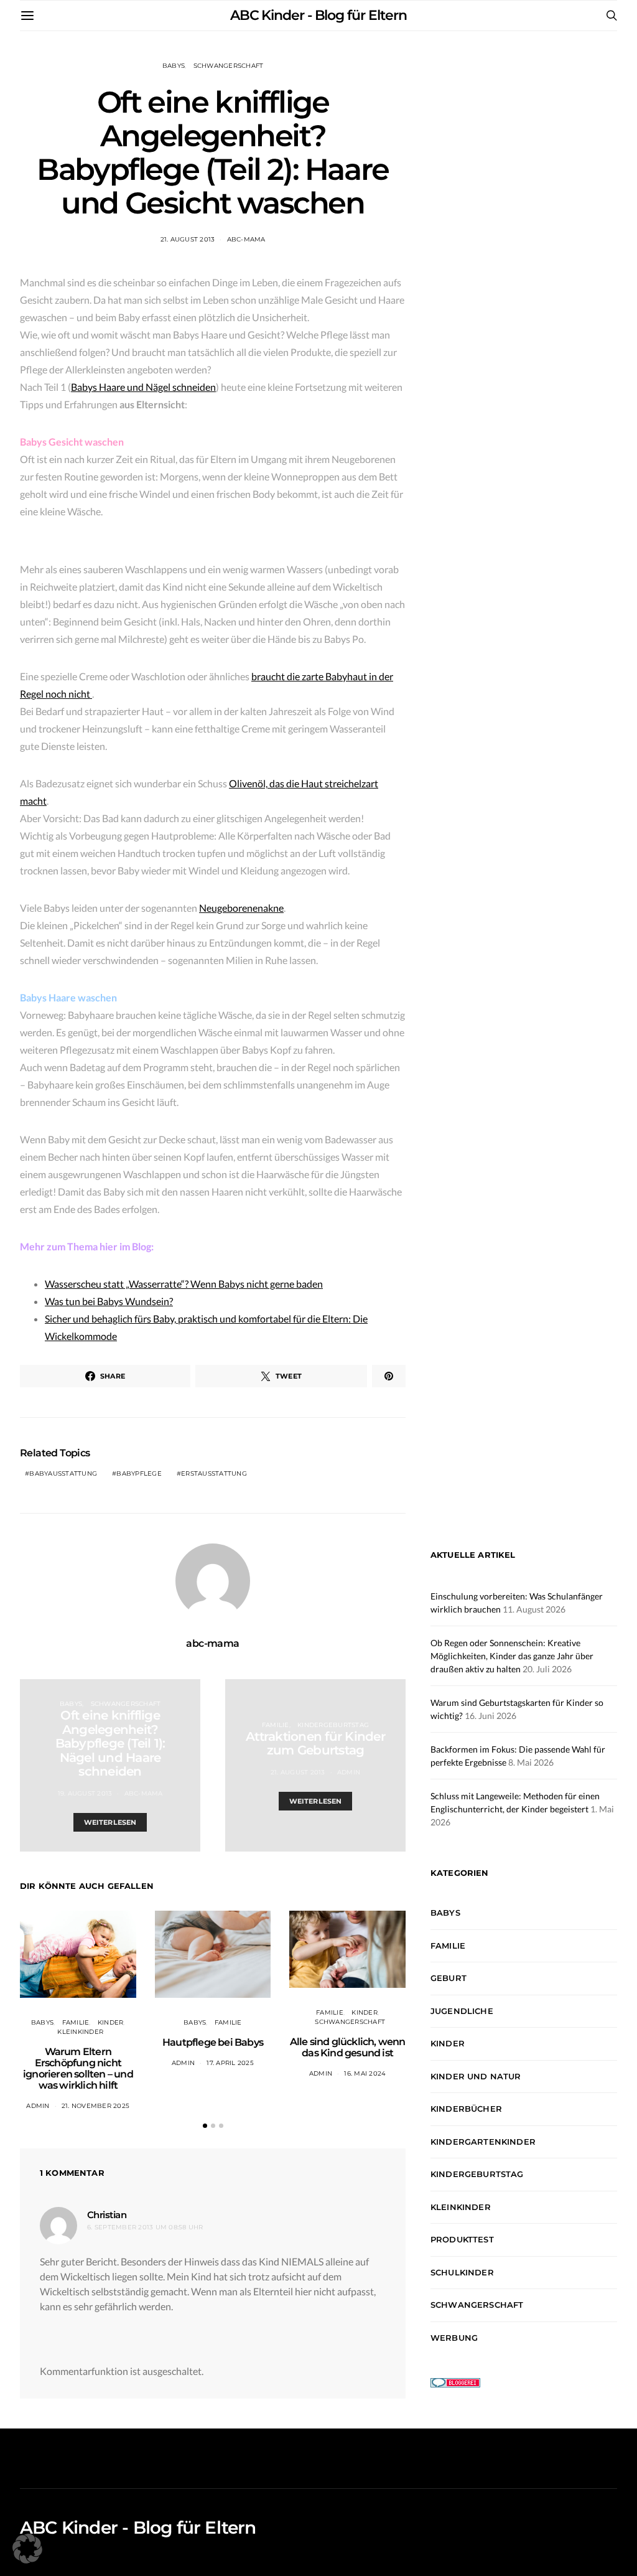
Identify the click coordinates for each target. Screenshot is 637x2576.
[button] (205, 2126)
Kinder (111, 2022)
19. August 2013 (85, 1793)
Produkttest (462, 2239)
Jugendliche (462, 2011)
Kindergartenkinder (483, 2142)
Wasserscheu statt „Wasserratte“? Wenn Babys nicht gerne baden (184, 1284)
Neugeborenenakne (241, 908)
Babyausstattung (63, 1473)
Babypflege (139, 1473)
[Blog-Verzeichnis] (455, 2381)
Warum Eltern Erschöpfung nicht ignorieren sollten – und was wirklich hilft (78, 2068)
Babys (174, 66)
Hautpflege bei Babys (213, 2042)
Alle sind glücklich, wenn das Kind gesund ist (348, 2047)
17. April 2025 (230, 2063)
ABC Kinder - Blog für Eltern (318, 15)
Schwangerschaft (229, 66)
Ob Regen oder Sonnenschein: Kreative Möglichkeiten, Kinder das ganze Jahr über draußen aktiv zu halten (512, 1656)
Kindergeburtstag (333, 1725)
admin (349, 1772)
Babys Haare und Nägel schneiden (143, 387)
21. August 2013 (188, 239)
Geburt (449, 1978)
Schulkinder (462, 2272)
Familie (276, 1725)
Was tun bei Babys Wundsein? (109, 1301)
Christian (107, 2215)
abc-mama (246, 239)
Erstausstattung (214, 1473)
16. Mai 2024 (365, 2073)
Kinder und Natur (476, 2076)
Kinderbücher (466, 2109)
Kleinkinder (80, 2032)
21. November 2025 (95, 2106)
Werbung (454, 2338)
